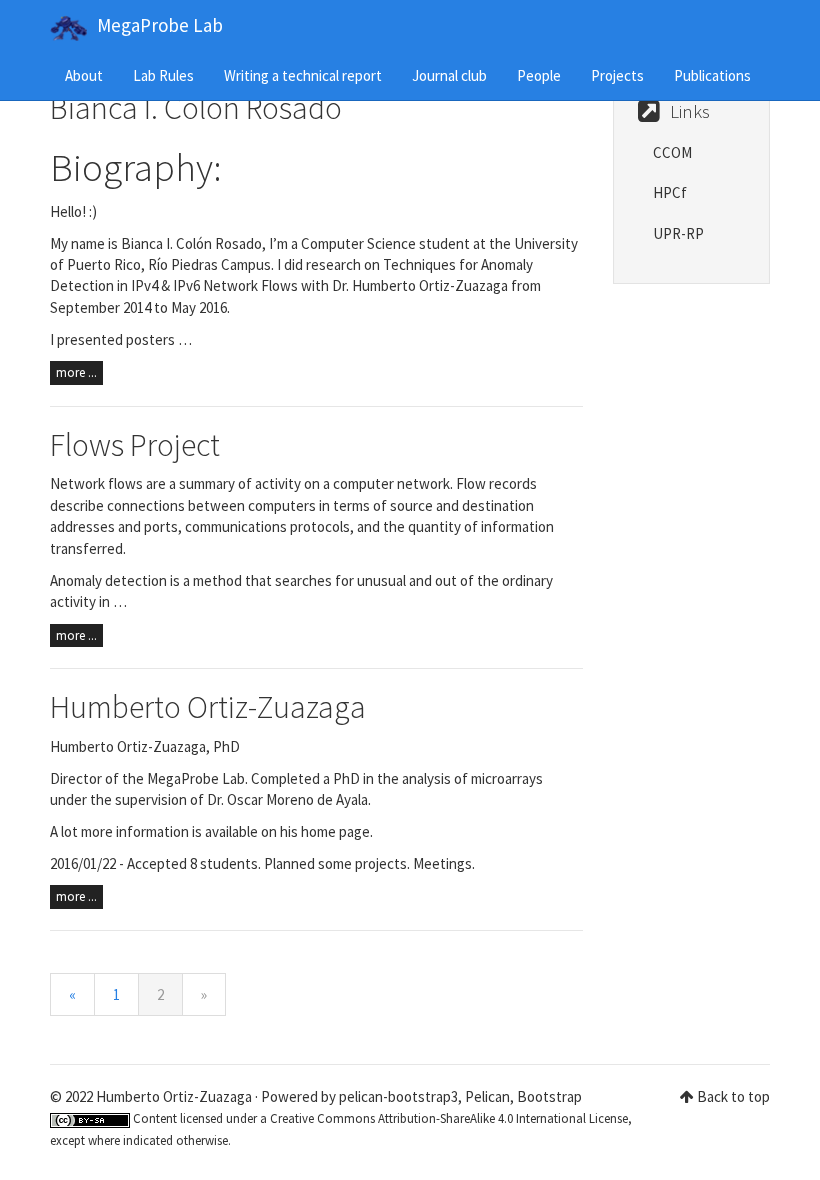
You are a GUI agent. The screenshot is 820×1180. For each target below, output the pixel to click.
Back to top (733, 1096)
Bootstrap (549, 1096)
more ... (76, 372)
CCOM (672, 152)
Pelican (487, 1096)
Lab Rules (163, 75)
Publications (712, 75)
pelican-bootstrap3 (398, 1096)
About (84, 75)
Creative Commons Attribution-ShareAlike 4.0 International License (449, 1118)
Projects (617, 75)
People (539, 75)
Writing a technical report (303, 75)
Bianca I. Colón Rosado (196, 108)
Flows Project (135, 445)
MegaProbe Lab (160, 25)
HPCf (670, 192)
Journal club (449, 75)
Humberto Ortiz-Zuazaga (208, 707)
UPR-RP (678, 233)
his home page (325, 831)
